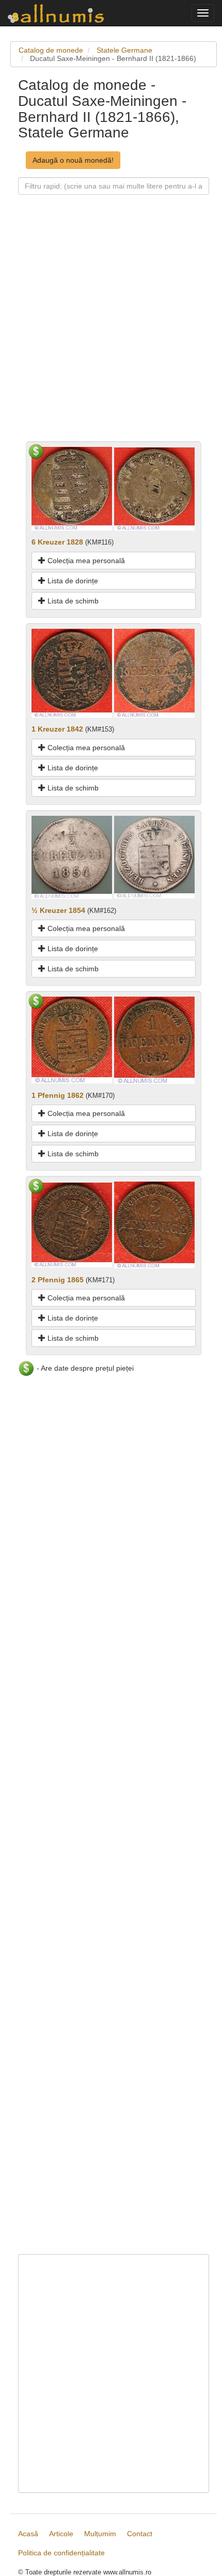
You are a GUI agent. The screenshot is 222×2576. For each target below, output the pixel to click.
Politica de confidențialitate (61, 2553)
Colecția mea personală (85, 561)
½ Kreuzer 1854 (58, 910)
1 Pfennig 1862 (58, 1095)
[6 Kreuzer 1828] (72, 488)
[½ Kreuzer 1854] (72, 857)
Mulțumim (100, 2534)
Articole (61, 2534)
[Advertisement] (111, 330)
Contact (140, 2534)
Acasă (28, 2534)
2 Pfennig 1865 (58, 1280)
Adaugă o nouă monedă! (73, 160)
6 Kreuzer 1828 (57, 542)
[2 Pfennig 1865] (72, 1224)
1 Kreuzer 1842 (57, 729)
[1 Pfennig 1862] (72, 1039)
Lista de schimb (72, 601)
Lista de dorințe (72, 581)
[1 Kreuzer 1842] (72, 673)
